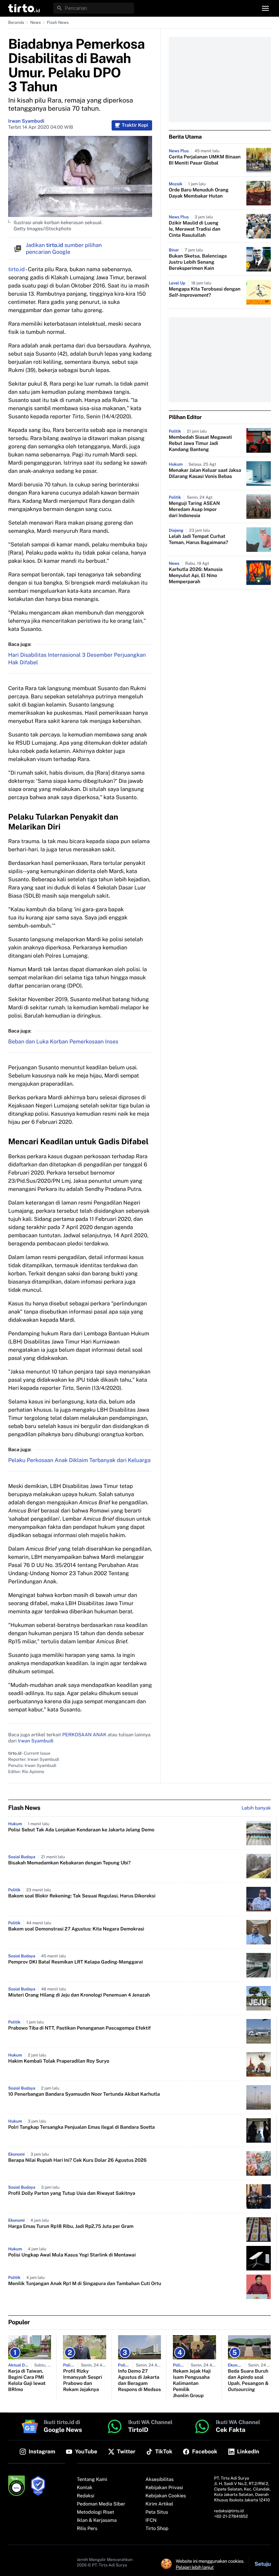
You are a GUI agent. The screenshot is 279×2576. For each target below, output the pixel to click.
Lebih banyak (256, 1808)
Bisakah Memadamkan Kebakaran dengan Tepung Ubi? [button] (69, 1863)
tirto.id (16, 269)
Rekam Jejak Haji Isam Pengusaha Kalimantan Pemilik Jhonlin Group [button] (192, 2384)
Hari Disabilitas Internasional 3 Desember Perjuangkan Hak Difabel (77, 659)
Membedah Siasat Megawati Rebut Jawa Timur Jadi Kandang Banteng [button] (200, 444)
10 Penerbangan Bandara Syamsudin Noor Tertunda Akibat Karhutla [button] (84, 2094)
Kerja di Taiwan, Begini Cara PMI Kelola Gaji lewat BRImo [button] (27, 2380)
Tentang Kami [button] (92, 2480)
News (36, 22)
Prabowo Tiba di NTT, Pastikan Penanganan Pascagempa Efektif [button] (79, 2028)
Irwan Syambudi (26, 121)
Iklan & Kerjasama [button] (97, 2520)
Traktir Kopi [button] (135, 125)
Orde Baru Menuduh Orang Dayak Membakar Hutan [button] (199, 193)
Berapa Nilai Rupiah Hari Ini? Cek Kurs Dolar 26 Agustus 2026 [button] (77, 2160)
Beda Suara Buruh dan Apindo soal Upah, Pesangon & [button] (248, 2380)
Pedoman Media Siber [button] (101, 2504)
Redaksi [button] (86, 2496)
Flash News (58, 22)
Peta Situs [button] (157, 2512)
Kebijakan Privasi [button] (164, 2488)
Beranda (16, 22)
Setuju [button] (263, 2564)
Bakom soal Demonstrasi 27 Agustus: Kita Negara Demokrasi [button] (76, 1929)
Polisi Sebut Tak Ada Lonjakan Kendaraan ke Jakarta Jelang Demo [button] (81, 1830)
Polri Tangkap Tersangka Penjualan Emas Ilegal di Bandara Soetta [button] (81, 2127)
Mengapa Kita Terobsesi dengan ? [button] (205, 292)
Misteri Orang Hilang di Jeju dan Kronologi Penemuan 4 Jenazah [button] (79, 1995)
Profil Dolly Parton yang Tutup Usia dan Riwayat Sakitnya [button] (72, 2193)
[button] (24, 8)
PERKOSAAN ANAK (84, 1735)
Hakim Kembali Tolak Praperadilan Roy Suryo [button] (59, 2061)
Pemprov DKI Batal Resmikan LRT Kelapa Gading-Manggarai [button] (76, 1962)
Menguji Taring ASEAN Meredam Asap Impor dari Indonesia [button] (194, 510)
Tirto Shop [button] (157, 2529)
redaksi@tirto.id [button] (229, 2511)
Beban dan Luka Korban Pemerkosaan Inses (63, 1042)
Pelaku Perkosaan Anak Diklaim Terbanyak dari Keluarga (79, 1460)
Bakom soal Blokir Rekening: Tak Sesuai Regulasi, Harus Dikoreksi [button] (82, 1896)
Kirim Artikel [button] (160, 2504)
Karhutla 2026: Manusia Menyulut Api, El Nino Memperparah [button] (196, 576)
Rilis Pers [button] (87, 2529)
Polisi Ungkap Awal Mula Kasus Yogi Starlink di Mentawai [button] (72, 2255)
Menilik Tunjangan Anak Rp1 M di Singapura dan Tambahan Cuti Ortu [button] (85, 2284)
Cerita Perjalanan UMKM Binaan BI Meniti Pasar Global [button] (205, 160)
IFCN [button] (151, 2520)
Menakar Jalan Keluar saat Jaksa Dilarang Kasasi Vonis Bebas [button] (205, 474)
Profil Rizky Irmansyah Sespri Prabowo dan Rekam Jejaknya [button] (82, 2380)
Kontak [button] (85, 2488)
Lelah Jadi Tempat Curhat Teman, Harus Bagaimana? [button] (198, 540)
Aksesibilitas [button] (160, 2480)
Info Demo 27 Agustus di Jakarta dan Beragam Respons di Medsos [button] (139, 2380)
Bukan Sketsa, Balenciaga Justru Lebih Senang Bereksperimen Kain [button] (198, 262)
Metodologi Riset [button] (96, 2512)
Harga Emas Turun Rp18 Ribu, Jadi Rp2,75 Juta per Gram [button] (71, 2226)
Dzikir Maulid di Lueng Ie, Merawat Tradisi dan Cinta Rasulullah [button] (195, 229)
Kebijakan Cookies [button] (166, 2496)
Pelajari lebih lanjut (195, 2567)
